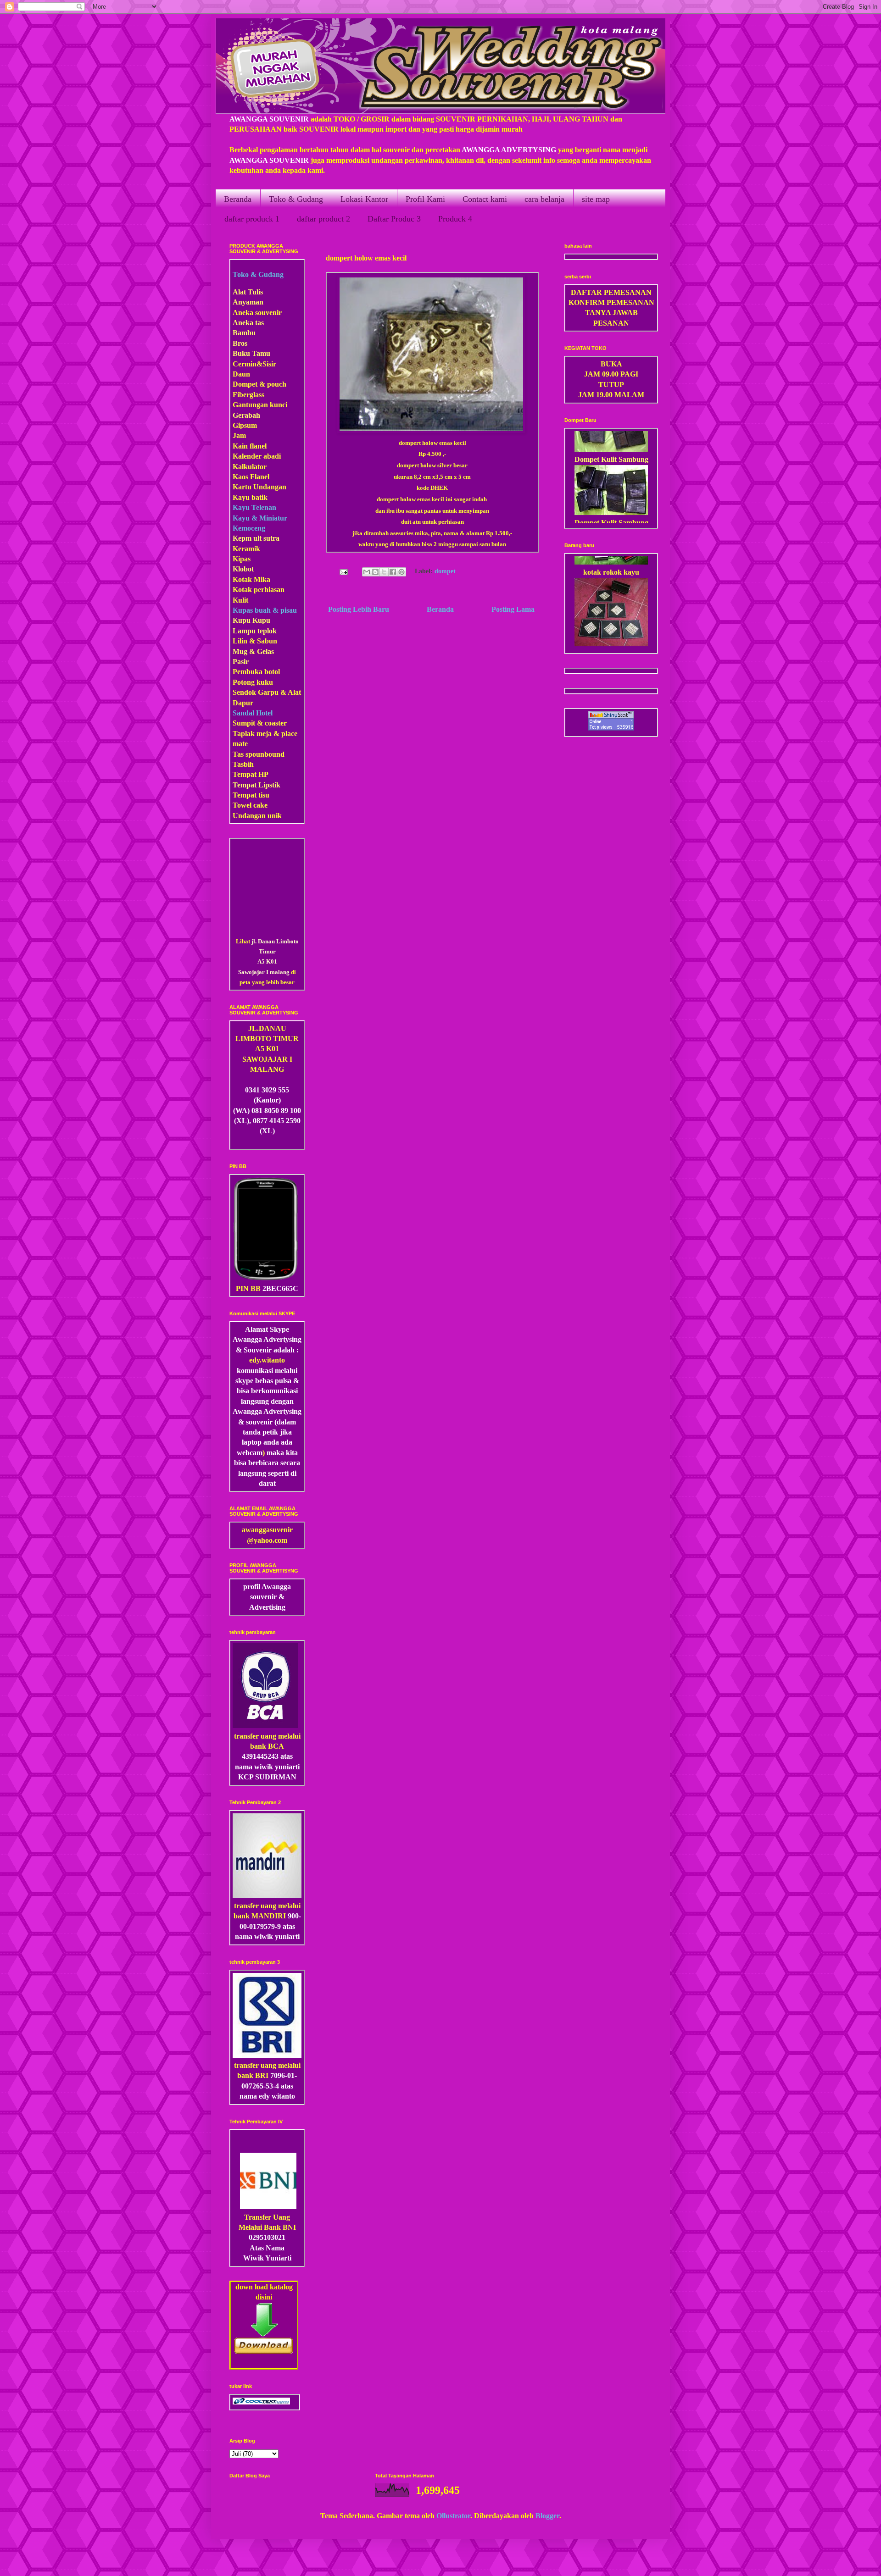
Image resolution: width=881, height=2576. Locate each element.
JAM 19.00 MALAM (611, 395)
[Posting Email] (343, 571)
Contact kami (485, 199)
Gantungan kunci (260, 405)
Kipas (242, 559)
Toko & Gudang (296, 199)
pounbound (266, 754)
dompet (445, 571)
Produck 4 (455, 219)
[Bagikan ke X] (384, 572)
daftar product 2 (323, 219)
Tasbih (243, 764)
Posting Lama (513, 609)
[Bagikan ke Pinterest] (401, 572)
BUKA (611, 364)
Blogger (547, 2516)
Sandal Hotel (253, 713)
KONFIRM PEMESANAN (611, 302)
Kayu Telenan (254, 507)
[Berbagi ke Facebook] (393, 572)
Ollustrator (453, 2516)
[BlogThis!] (375, 572)
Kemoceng (249, 528)
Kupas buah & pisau (265, 610)
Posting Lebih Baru (359, 609)
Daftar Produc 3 (394, 219)
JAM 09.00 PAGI (611, 374)
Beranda (238, 199)
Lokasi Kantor (364, 199)
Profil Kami (425, 199)
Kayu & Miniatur (260, 518)
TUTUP (611, 385)
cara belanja (544, 199)
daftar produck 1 (252, 219)
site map (596, 199)
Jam (239, 435)
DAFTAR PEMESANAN (611, 292)
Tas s (240, 754)
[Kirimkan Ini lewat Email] (367, 572)
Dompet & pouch (259, 384)
